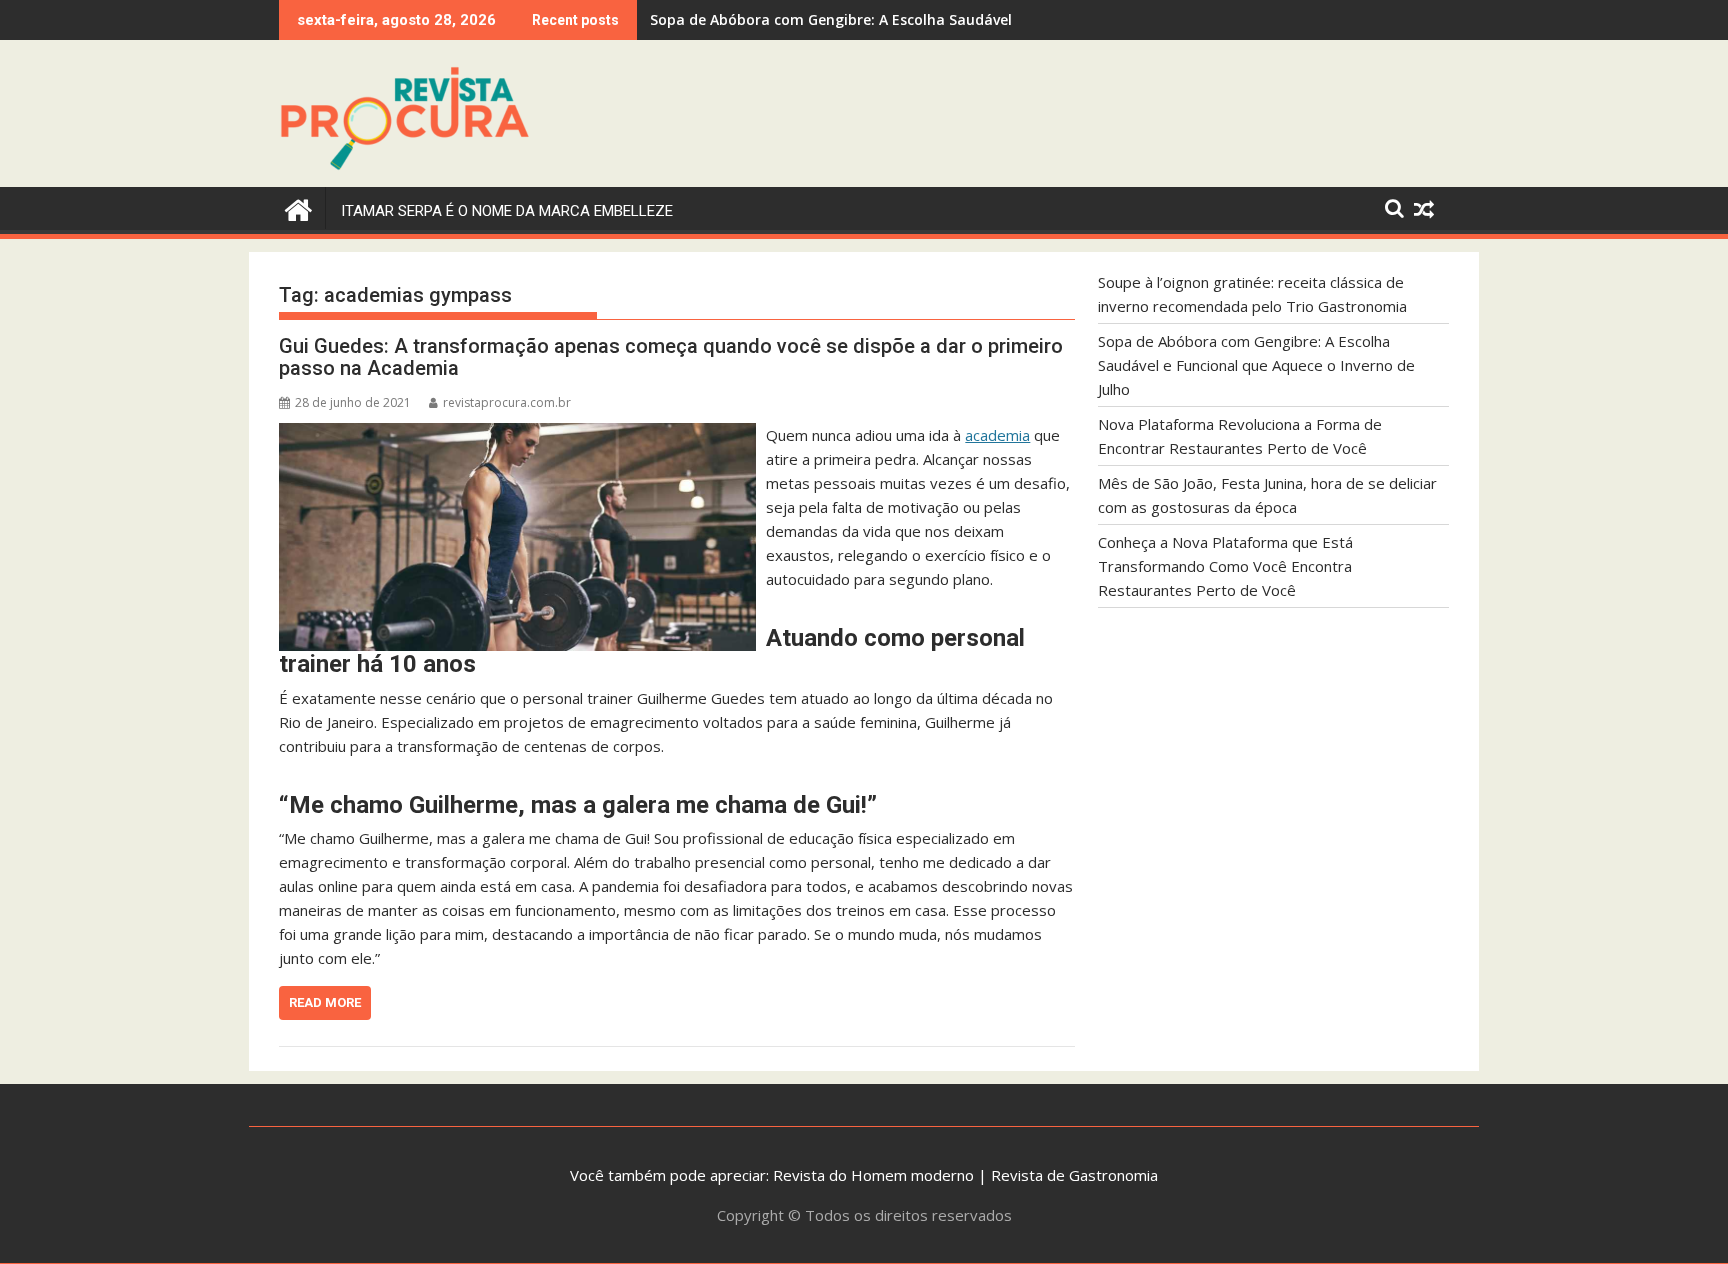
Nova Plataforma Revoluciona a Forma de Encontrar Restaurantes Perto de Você (933, 19)
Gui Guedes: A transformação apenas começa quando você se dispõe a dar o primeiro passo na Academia (671, 357)
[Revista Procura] (298, 207)
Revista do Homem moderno (873, 1175)
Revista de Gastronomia (1074, 1175)
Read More (325, 1002)
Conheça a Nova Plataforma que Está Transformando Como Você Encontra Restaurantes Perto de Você (1225, 566)
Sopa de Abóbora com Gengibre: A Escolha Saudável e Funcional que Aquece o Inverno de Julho (1256, 365)
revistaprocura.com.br (507, 402)
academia (997, 435)
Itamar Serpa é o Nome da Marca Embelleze (507, 211)
